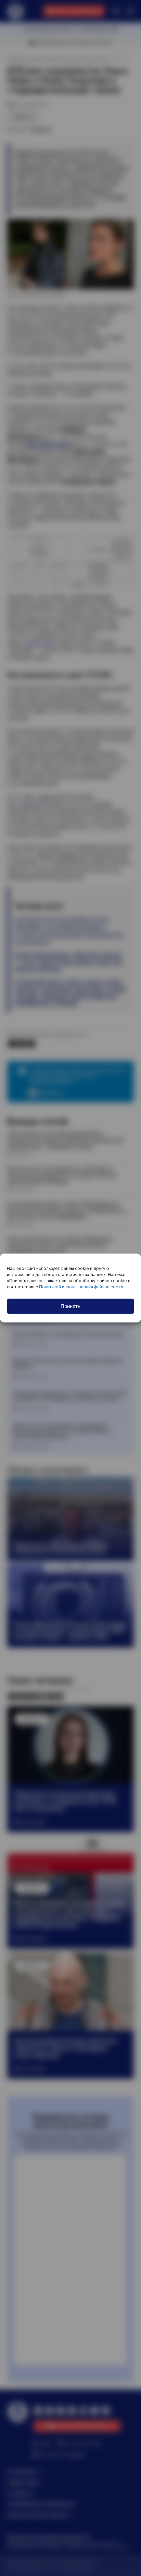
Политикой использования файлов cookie (82, 1287)
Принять (70, 1306)
